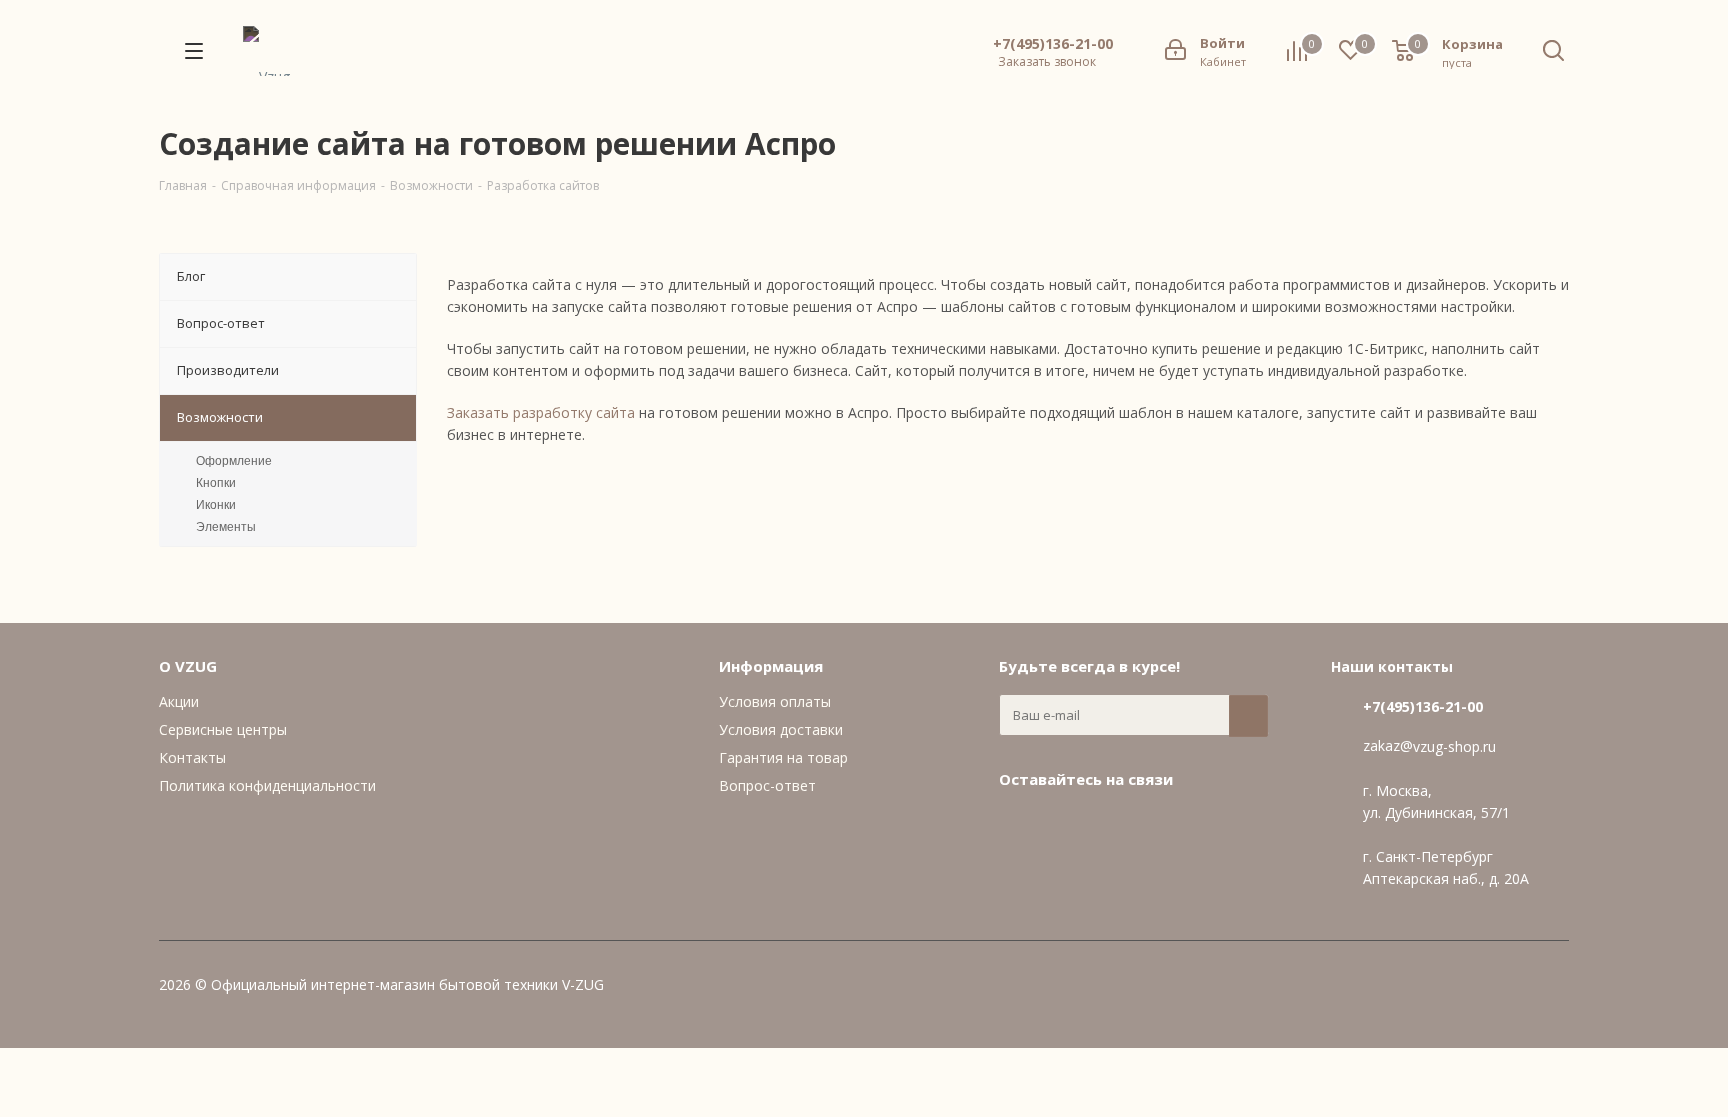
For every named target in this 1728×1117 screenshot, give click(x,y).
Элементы (226, 527)
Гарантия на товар (783, 757)
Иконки (216, 505)
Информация (771, 666)
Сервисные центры (223, 729)
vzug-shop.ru (1454, 746)
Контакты (192, 757)
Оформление (234, 461)
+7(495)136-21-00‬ (1053, 44)
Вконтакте (1019, 825)
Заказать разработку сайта (541, 412)
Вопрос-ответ (767, 785)
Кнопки (216, 483)
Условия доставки (781, 729)
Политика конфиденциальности (267, 785)
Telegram (1069, 825)
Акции (179, 701)
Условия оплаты (775, 701)
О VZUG (188, 666)
